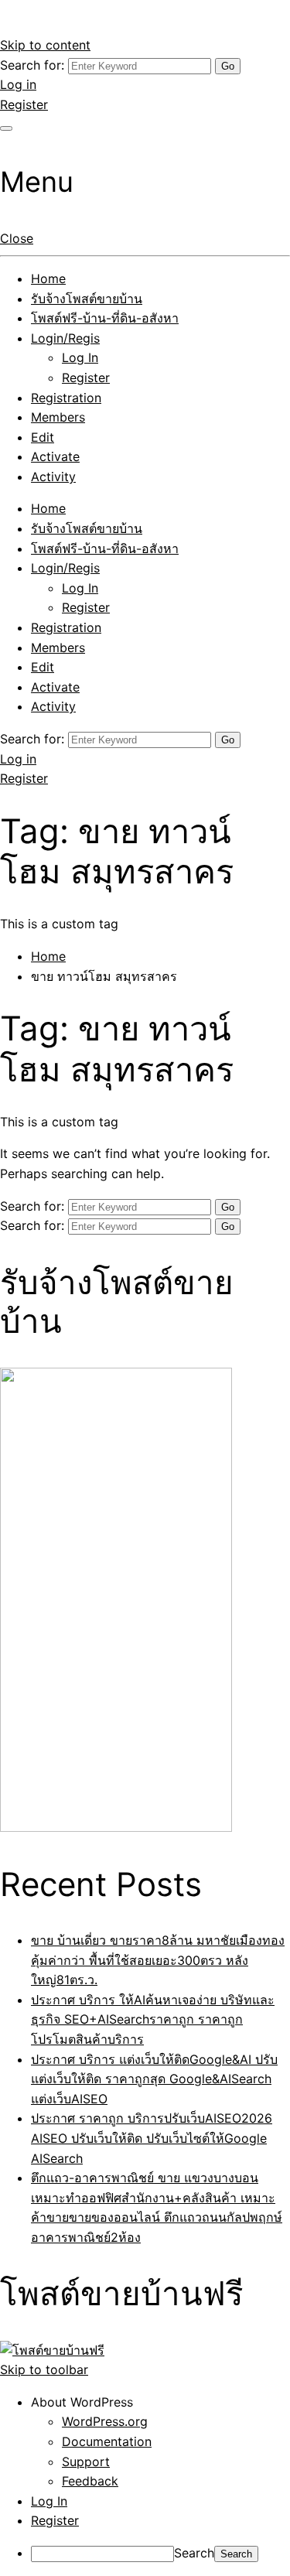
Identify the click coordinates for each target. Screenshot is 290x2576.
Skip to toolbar (44, 2369)
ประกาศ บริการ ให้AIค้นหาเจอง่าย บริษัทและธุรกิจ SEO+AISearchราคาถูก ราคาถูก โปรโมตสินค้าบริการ (153, 2019)
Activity (53, 477)
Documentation (107, 2441)
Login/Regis (65, 338)
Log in (18, 84)
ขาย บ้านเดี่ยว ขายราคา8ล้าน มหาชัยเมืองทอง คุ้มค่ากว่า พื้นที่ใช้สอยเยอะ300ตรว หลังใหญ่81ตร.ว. (158, 1960)
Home (48, 278)
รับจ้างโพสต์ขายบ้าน (87, 299)
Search (194, 2553)
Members (58, 417)
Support (86, 2462)
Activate (55, 456)
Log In (80, 357)
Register (24, 104)
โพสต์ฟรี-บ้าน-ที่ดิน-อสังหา (105, 318)
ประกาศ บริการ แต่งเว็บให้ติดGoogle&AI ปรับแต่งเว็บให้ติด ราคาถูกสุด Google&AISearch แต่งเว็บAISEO (154, 2079)
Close (17, 238)
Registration (66, 398)
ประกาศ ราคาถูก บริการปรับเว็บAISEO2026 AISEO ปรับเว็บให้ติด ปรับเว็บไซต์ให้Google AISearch (152, 2138)
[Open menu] (6, 128)
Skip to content (45, 45)
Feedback (90, 2481)
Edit (43, 437)
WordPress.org (105, 2421)
